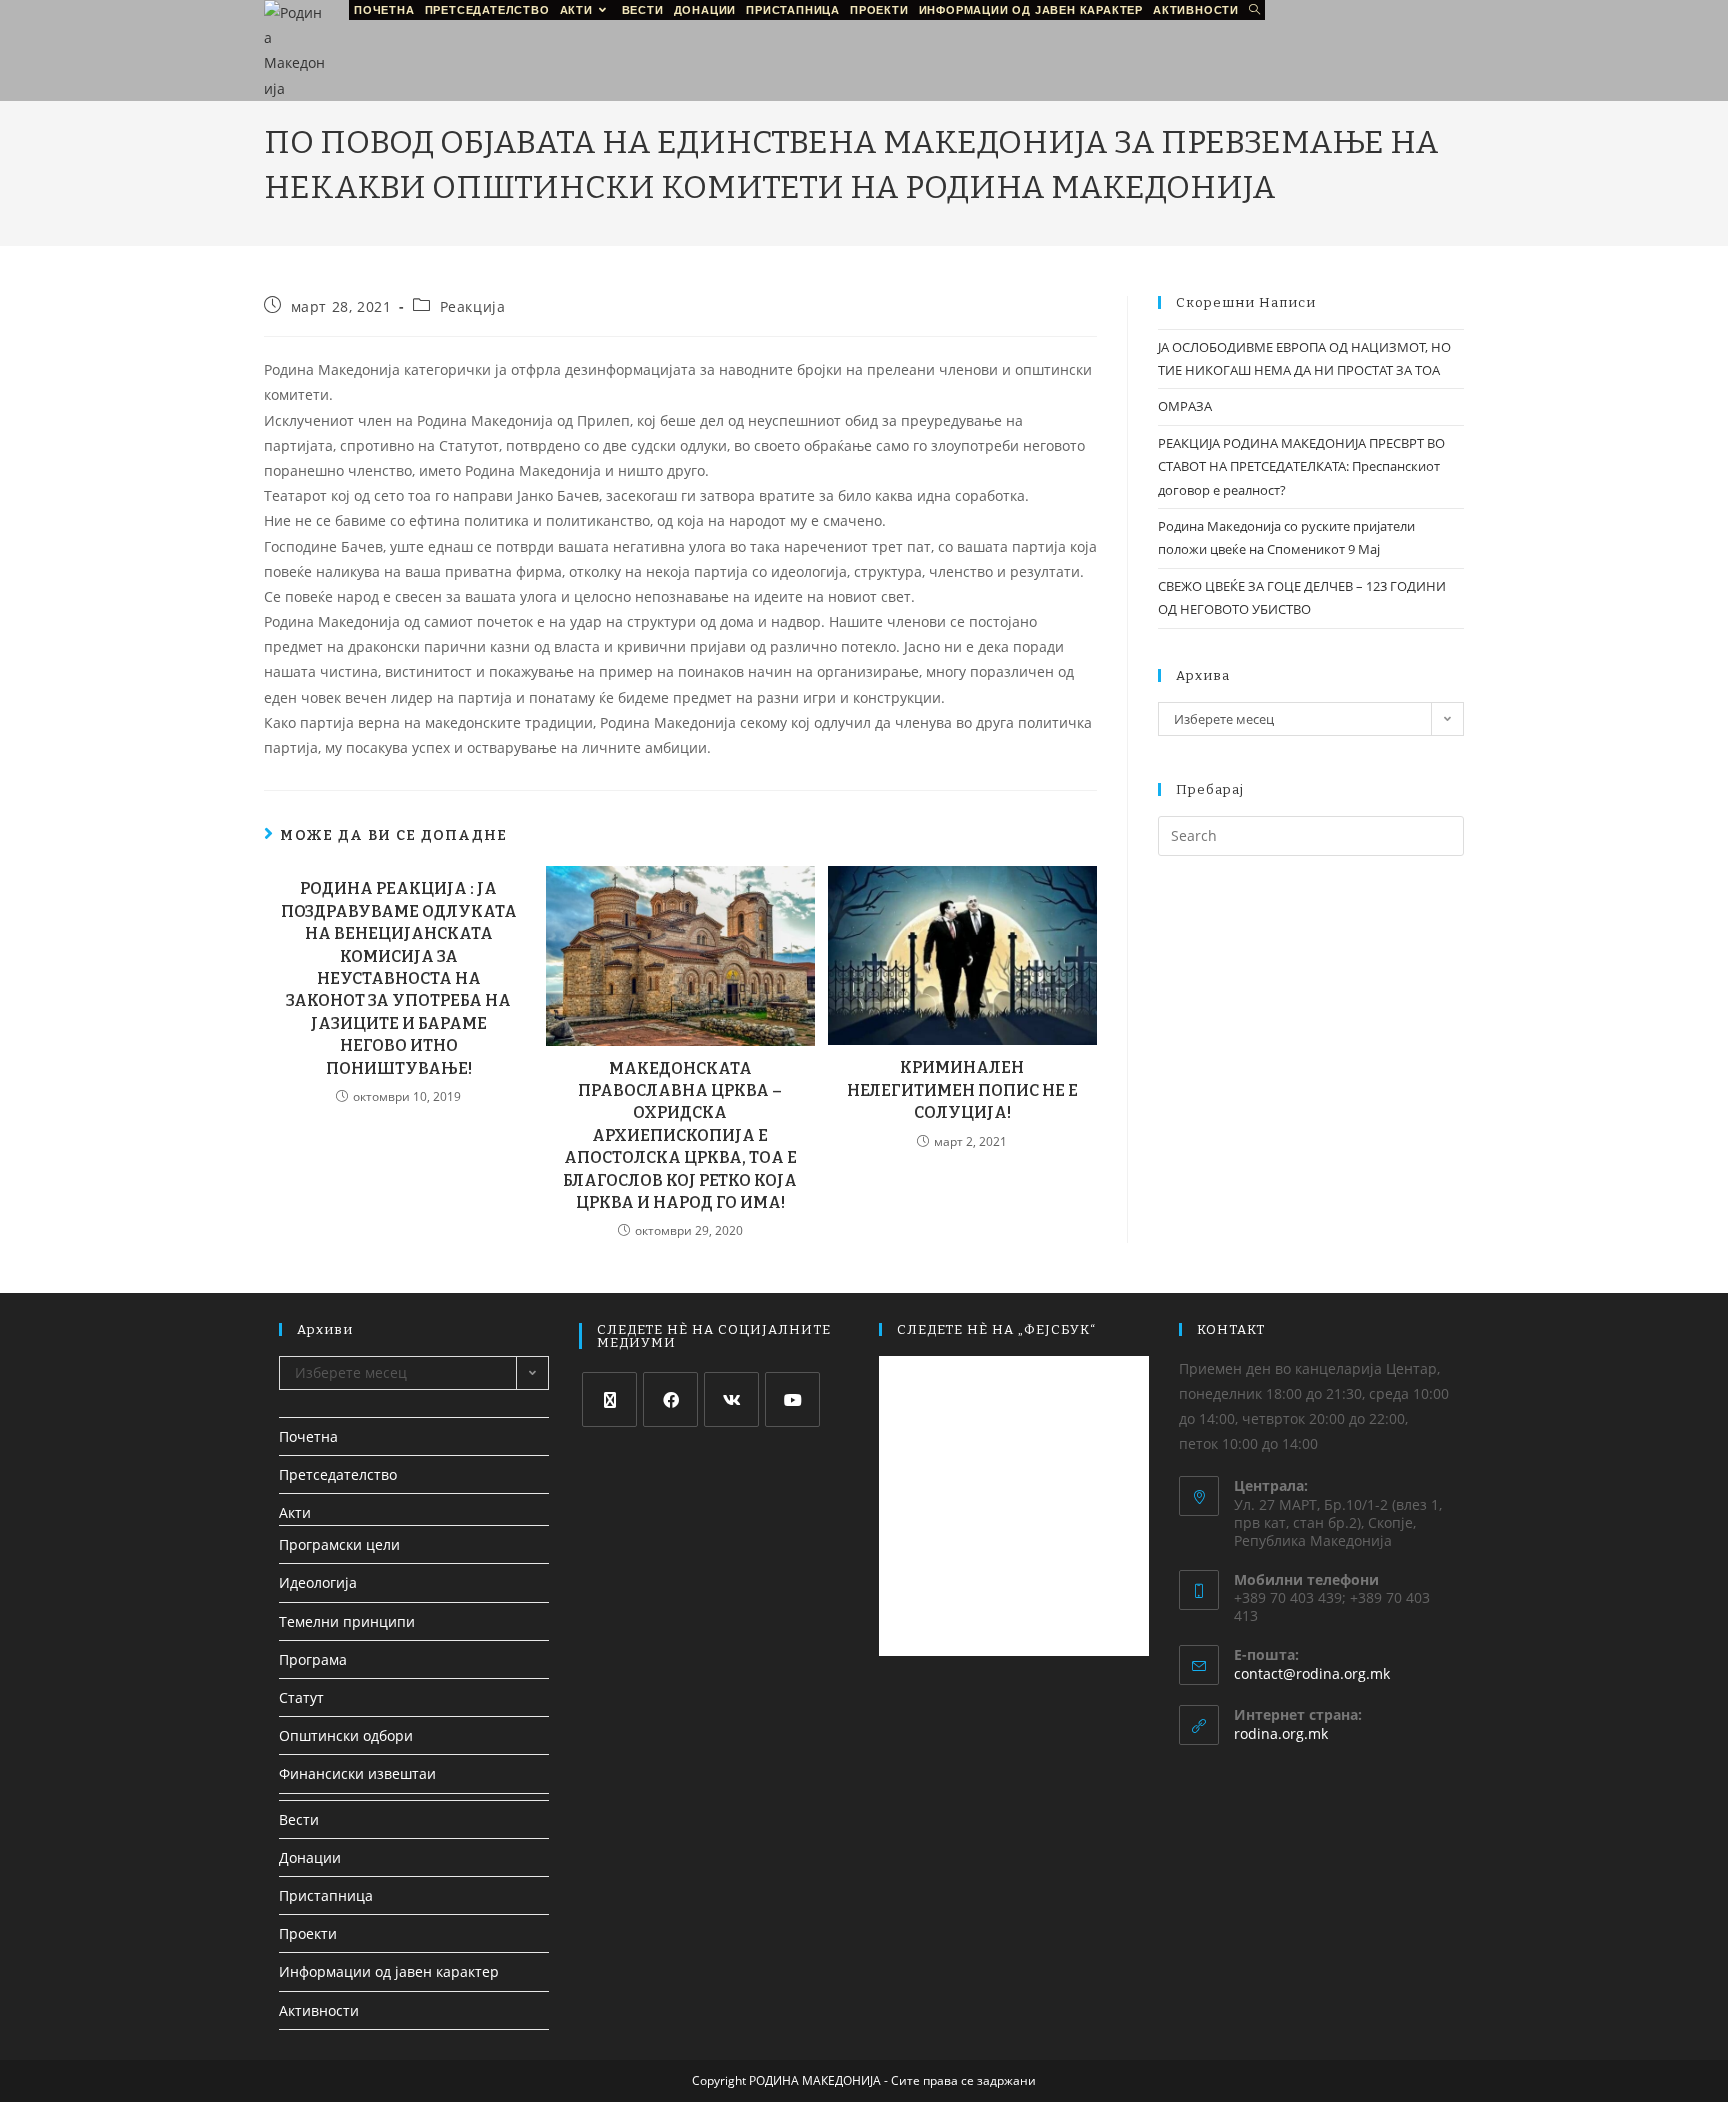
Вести (299, 1819)
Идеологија (318, 1582)
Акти (295, 1512)
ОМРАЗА (1185, 406)
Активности (319, 2010)
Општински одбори (346, 1735)
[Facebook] (670, 1399)
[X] (609, 1399)
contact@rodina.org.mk (1312, 1673)
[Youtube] (792, 1399)
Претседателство (338, 1474)
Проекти (308, 1933)
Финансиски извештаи (357, 1773)
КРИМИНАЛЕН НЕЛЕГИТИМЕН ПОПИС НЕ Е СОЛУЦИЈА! (962, 1090)
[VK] (731, 1399)
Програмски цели (339, 1544)
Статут (301, 1697)
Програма (313, 1659)
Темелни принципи (347, 1621)
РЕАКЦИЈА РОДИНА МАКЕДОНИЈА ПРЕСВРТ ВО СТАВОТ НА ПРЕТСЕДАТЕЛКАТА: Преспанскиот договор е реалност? (1301, 466)
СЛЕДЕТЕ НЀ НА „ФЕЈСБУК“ (996, 1329)
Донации (310, 1857)
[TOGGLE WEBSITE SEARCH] (1254, 10)
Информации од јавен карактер (389, 1971)
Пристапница (326, 1895)
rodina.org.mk (1281, 1733)
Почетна (308, 1436)
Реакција (473, 306)
